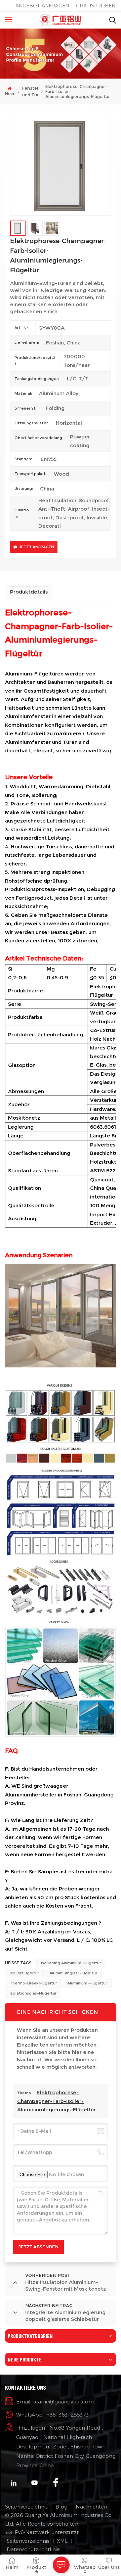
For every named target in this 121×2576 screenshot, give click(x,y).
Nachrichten (91, 2507)
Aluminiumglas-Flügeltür (73, 1973)
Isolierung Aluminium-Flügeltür (71, 1963)
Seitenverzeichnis (26, 2507)
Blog (62, 2507)
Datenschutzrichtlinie (33, 2549)
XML (62, 2541)
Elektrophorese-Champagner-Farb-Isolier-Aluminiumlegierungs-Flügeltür (56, 2101)
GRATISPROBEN (96, 6)
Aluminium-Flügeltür (87, 1983)
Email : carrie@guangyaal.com (55, 2402)
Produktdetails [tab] (29, 592)
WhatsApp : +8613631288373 (52, 2415)
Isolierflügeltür (24, 1973)
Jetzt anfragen (37, 547)
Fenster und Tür (30, 91)
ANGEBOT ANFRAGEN (42, 6)
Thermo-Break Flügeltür (33, 1983)
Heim (10, 93)
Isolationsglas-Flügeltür (33, 1993)
